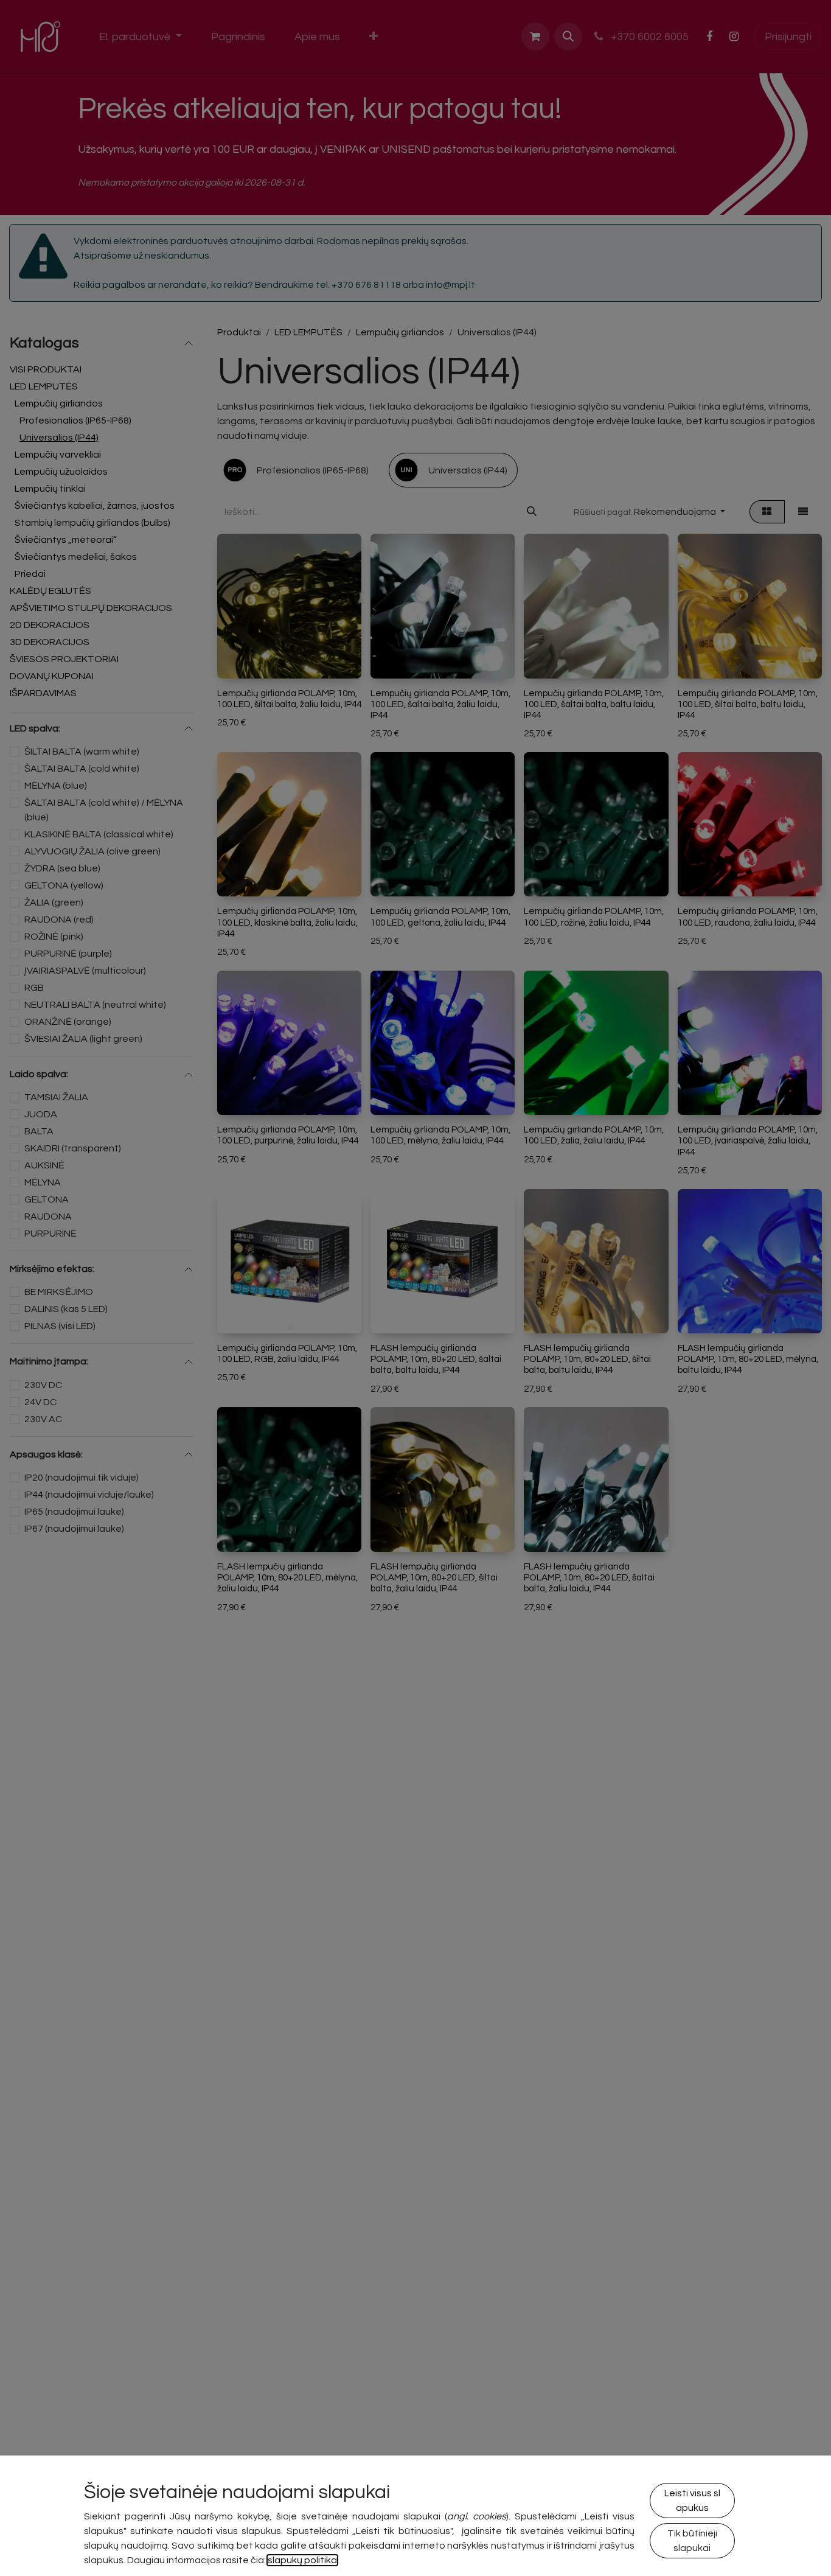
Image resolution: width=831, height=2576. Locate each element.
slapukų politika (302, 2560)
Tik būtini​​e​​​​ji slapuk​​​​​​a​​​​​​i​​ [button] (692, 2541)
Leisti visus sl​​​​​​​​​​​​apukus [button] (692, 2501)
